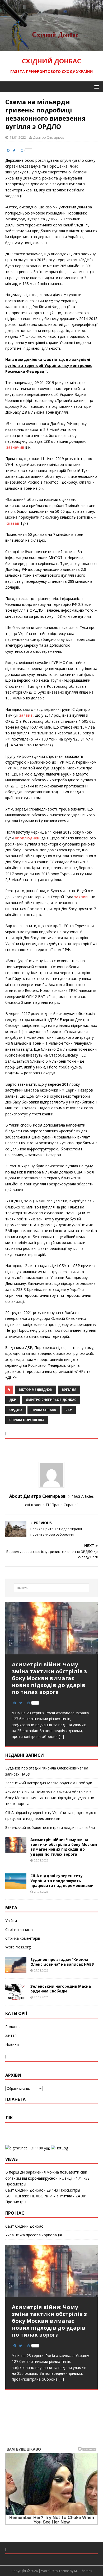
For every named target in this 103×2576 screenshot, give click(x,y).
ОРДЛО (16, 1410)
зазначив (15, 447)
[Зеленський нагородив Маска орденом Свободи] (16, 1997)
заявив (26, 715)
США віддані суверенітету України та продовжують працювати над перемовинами (62, 1880)
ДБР (13, 1400)
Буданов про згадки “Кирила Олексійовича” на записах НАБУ (62, 1962)
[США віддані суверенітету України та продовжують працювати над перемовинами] (16, 1886)
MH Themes (83, 2571)
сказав (13, 523)
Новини (12, 2044)
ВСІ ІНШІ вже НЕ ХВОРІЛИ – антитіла (39, 2196)
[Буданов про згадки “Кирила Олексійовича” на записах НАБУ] (16, 1970)
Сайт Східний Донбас (24, 2190)
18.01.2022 (18, 137)
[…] (61, 1736)
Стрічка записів (19, 1929)
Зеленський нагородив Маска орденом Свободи (49, 1783)
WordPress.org (18, 1947)
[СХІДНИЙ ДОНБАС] (51, 48)
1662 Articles (83, 1496)
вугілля (69, 1390)
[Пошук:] (52, 1588)
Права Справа (44, 1410)
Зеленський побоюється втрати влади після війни (50, 1827)
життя (11, 2035)
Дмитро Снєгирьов (49, 137)
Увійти (11, 1920)
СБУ (69, 1410)
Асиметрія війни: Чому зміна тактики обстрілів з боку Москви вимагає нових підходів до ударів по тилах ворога (50, 1798)
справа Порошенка (27, 1420)
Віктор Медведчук (36, 1390)
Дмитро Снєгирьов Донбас (51, 1400)
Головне (13, 2027)
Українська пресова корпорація (34, 2235)
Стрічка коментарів (23, 1938)
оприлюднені (28, 838)
